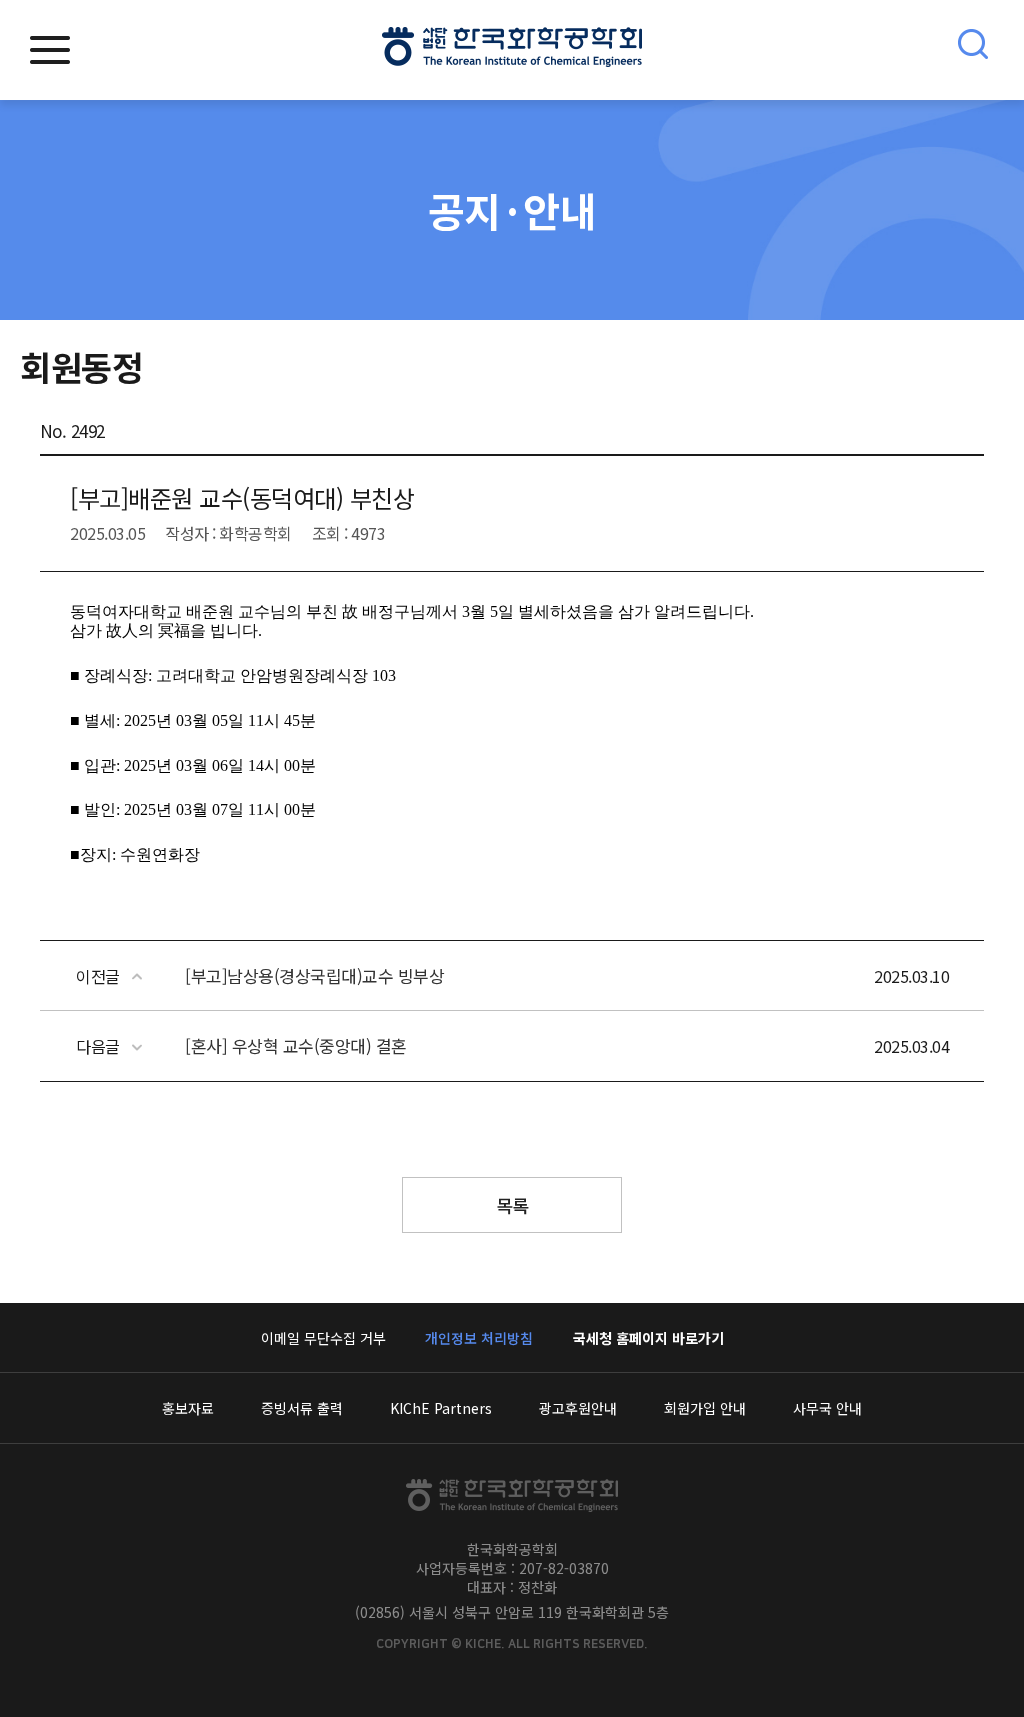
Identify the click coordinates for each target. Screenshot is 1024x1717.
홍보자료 (188, 1408)
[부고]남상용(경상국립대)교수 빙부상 (314, 975)
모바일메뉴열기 (50, 50)
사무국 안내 (827, 1408)
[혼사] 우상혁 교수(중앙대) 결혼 (296, 1045)
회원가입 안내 (705, 1408)
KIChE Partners (441, 1408)
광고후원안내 (578, 1408)
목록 (512, 1205)
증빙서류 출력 (302, 1408)
